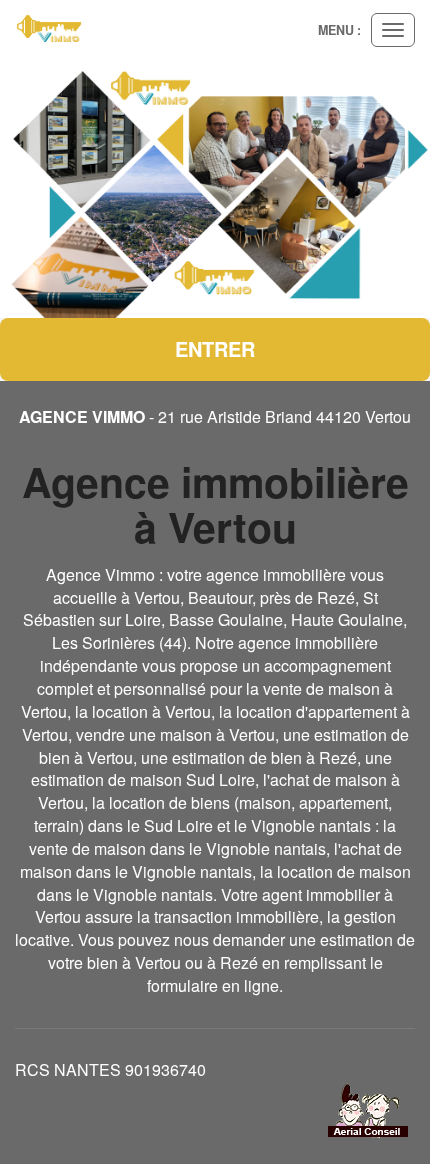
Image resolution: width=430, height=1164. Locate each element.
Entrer (215, 348)
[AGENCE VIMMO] (50, 30)
